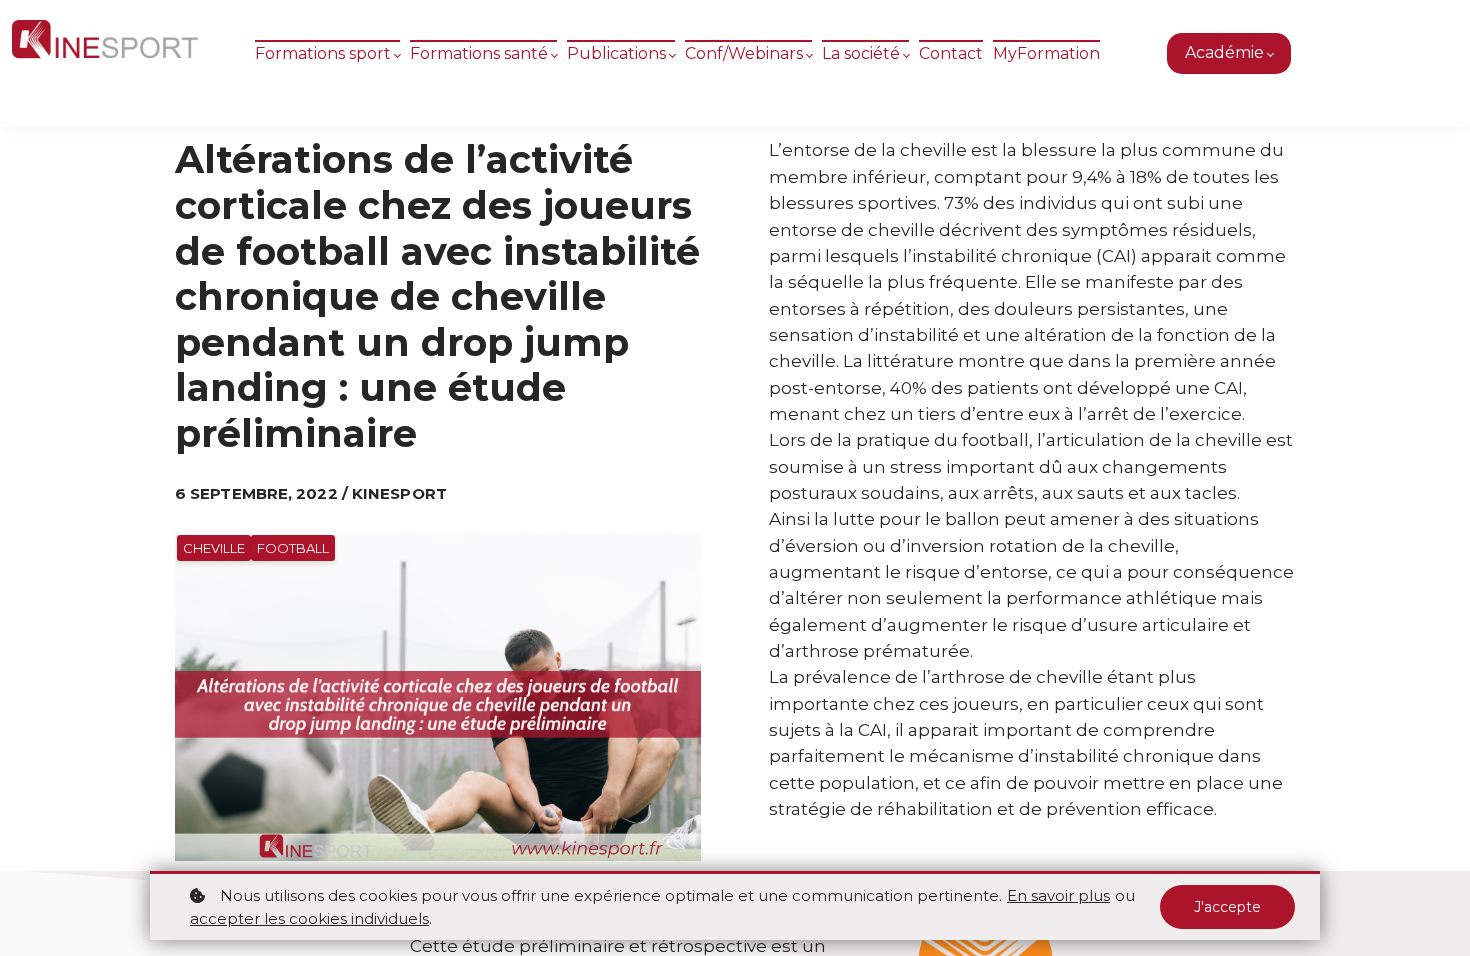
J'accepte (1227, 907)
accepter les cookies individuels (309, 918)
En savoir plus (1058, 895)
